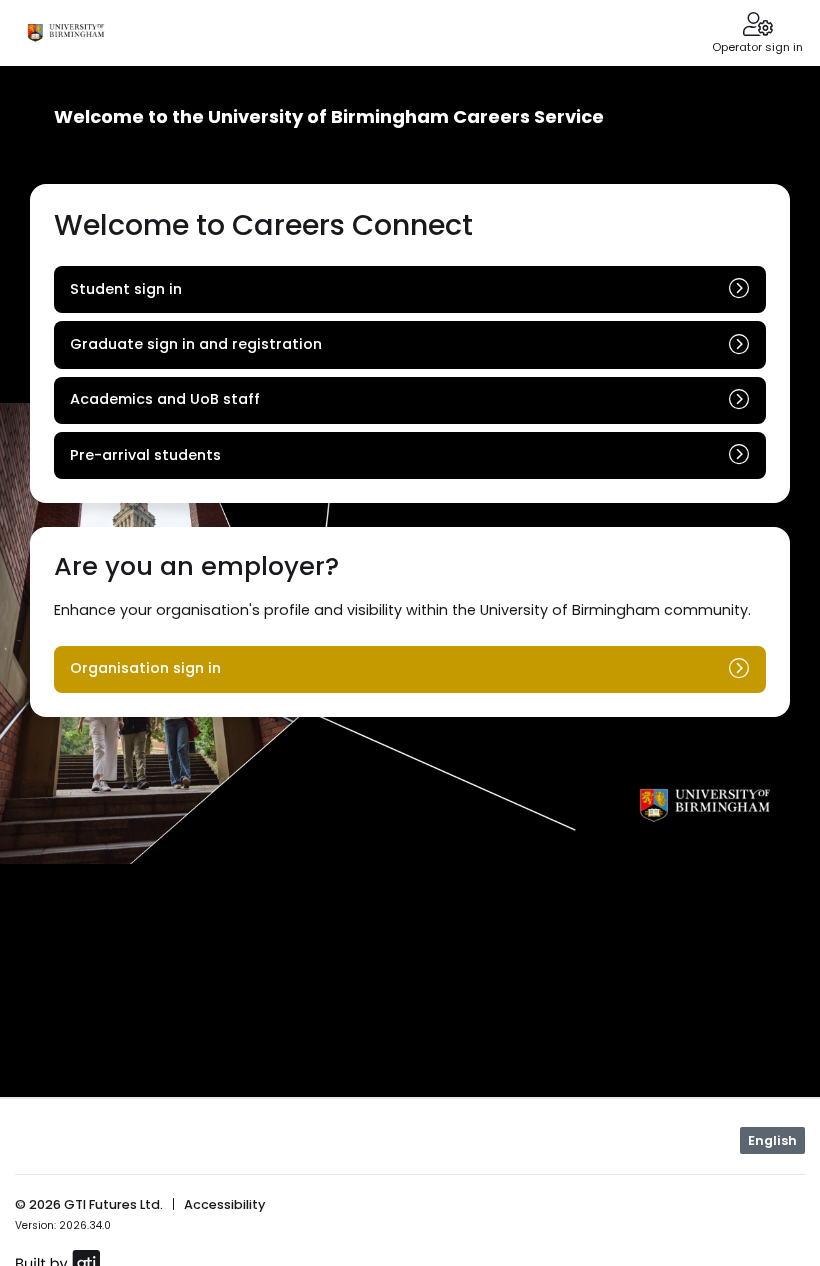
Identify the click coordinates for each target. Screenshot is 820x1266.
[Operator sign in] (757, 26)
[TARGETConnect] (66, 33)
